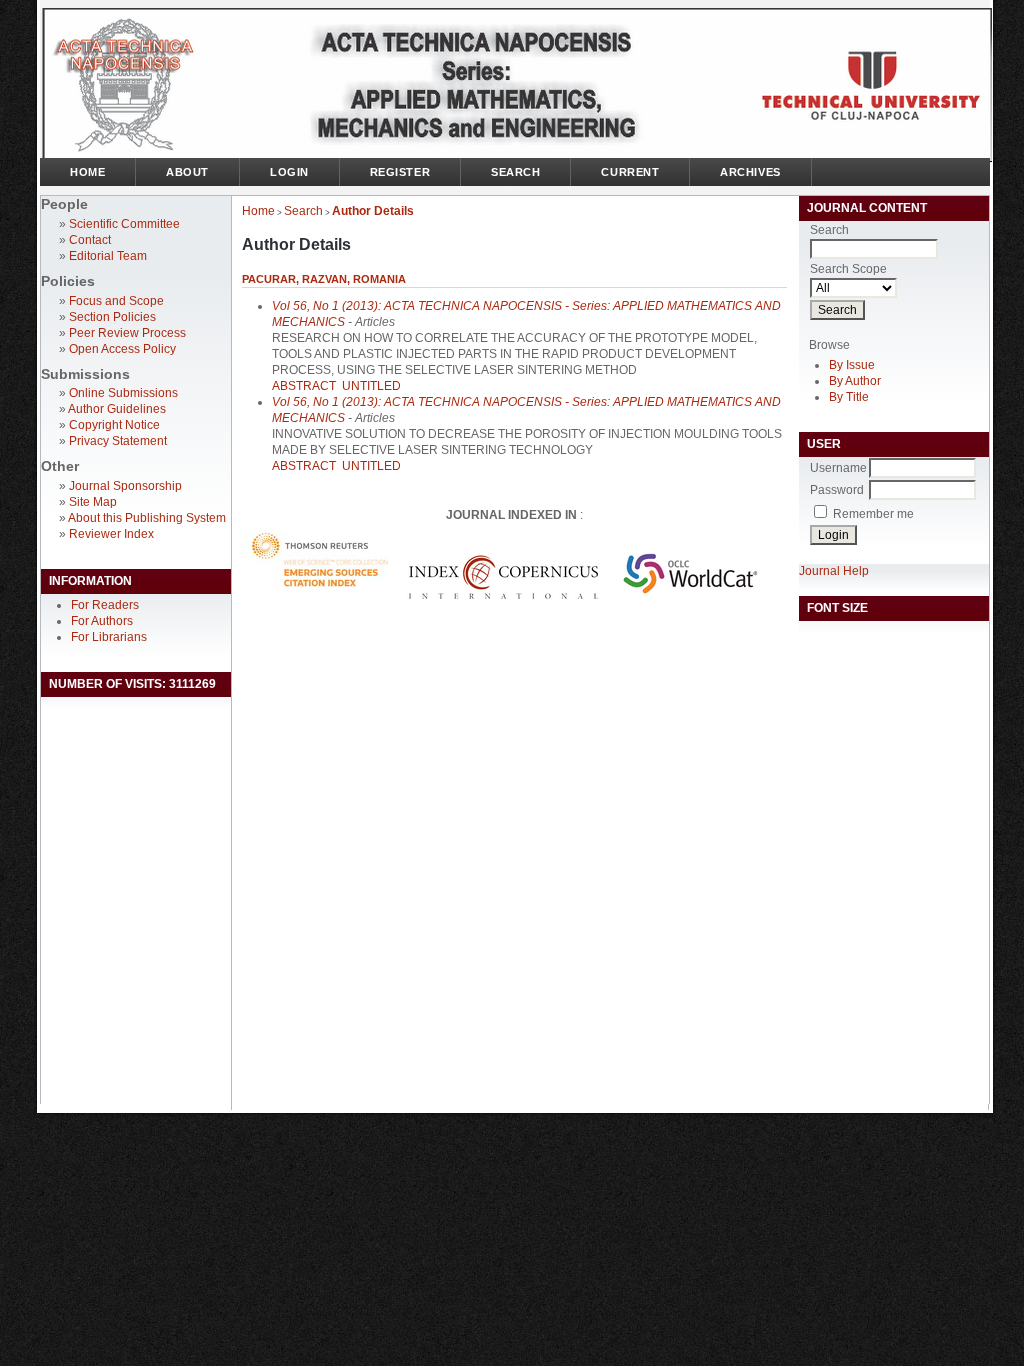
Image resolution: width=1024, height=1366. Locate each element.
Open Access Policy (122, 349)
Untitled (371, 386)
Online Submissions (123, 393)
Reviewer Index (111, 534)
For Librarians (109, 637)
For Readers (105, 605)
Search (515, 172)
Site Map (93, 502)
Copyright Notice (114, 425)
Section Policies (112, 317)
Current (630, 172)
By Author (855, 381)
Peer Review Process (127, 333)
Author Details (373, 211)
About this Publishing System (147, 518)
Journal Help (834, 571)
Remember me (873, 514)
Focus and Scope (116, 301)
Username (838, 468)
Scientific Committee (124, 224)
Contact (90, 240)
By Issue (852, 365)
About (187, 172)
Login (289, 172)
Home (87, 172)
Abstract (304, 386)
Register (400, 172)
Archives (750, 172)
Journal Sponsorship (125, 486)
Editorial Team (108, 256)
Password (837, 490)
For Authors (102, 621)
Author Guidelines (117, 409)
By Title (849, 397)
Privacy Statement (118, 441)
